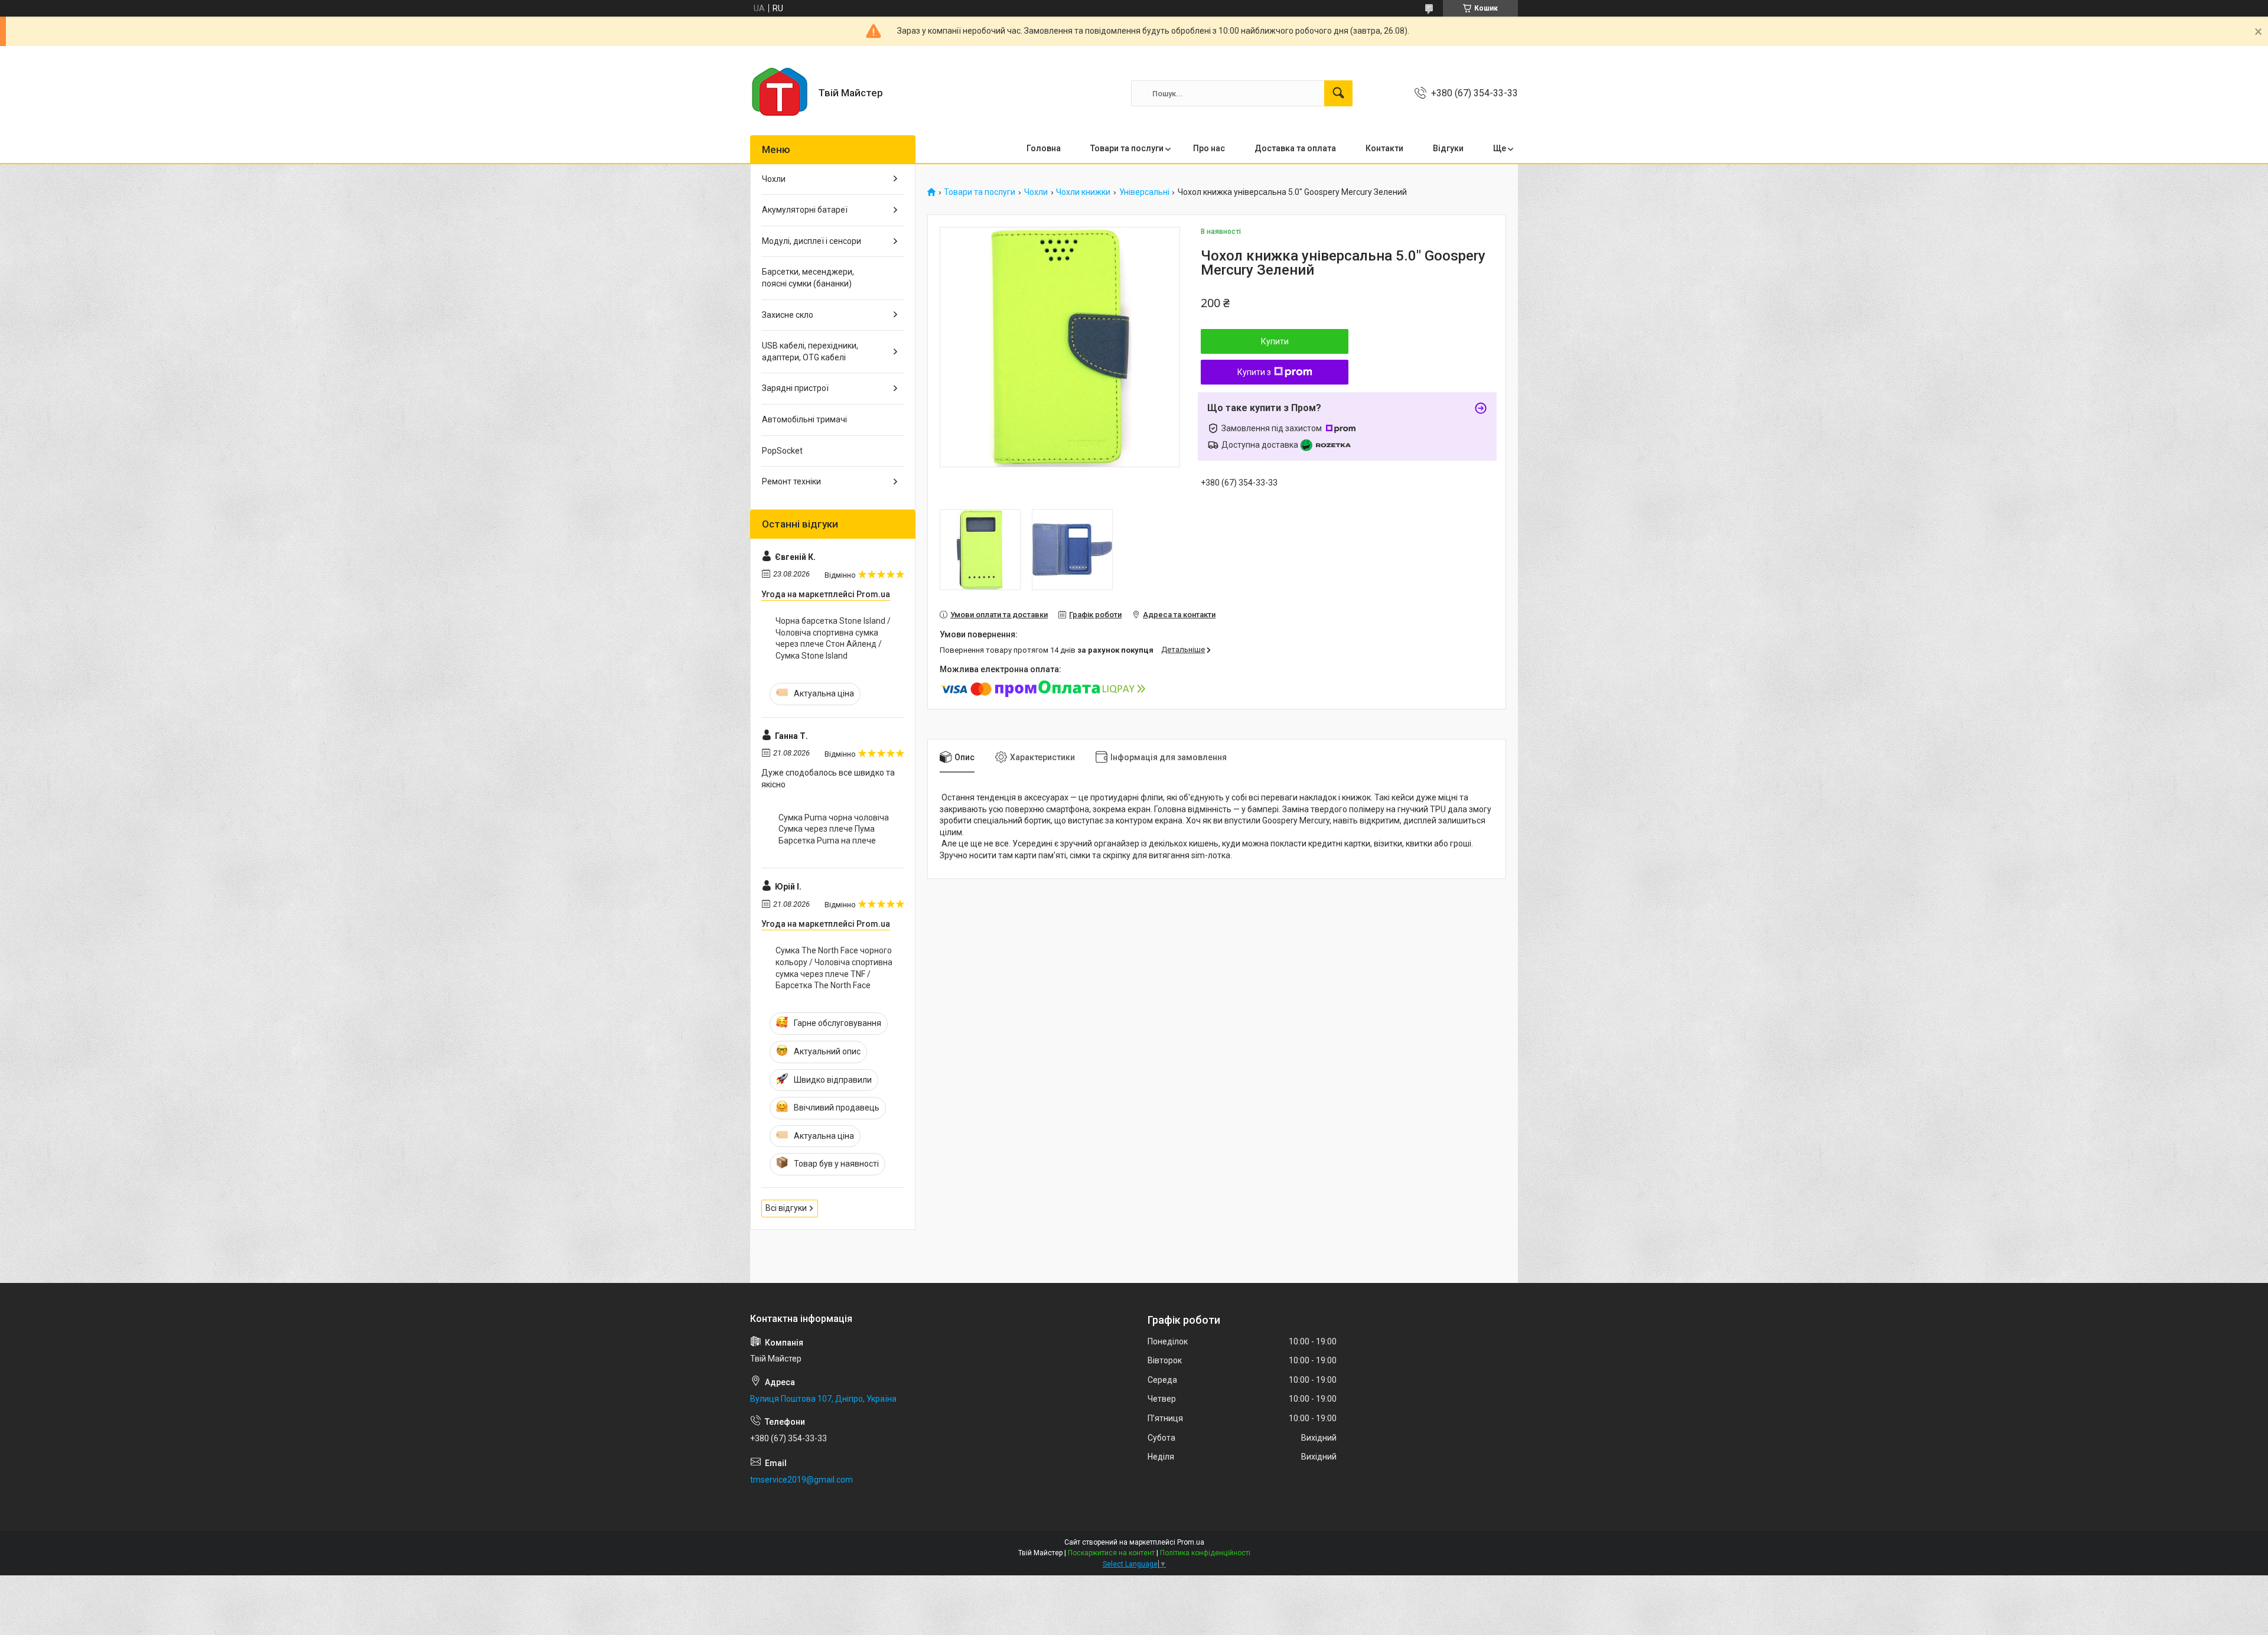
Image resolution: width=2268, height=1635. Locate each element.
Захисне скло (788, 315)
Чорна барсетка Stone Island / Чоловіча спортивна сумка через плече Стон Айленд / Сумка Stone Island (833, 638)
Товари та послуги (1127, 148)
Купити (1275, 341)
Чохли (1036, 192)
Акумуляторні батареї (805, 210)
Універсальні (1144, 192)
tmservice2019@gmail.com (801, 1480)
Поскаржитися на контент (1111, 1553)
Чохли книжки (1083, 192)
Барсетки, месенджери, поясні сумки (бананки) (808, 278)
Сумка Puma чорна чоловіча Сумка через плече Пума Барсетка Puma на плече (834, 829)
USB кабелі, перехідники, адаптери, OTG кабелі (810, 351)
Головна (1044, 148)
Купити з (1254, 372)
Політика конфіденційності (1205, 1553)
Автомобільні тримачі (804, 419)
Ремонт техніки (791, 481)
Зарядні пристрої (795, 388)
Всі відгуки (786, 1208)
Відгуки (1448, 148)
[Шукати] (1338, 93)
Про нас (1209, 148)
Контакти (1384, 148)
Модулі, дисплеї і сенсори (812, 241)
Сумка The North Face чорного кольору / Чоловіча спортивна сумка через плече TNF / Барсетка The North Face (834, 968)
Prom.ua (1191, 1542)
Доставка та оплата (1295, 148)
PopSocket (782, 451)
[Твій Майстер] (780, 93)
